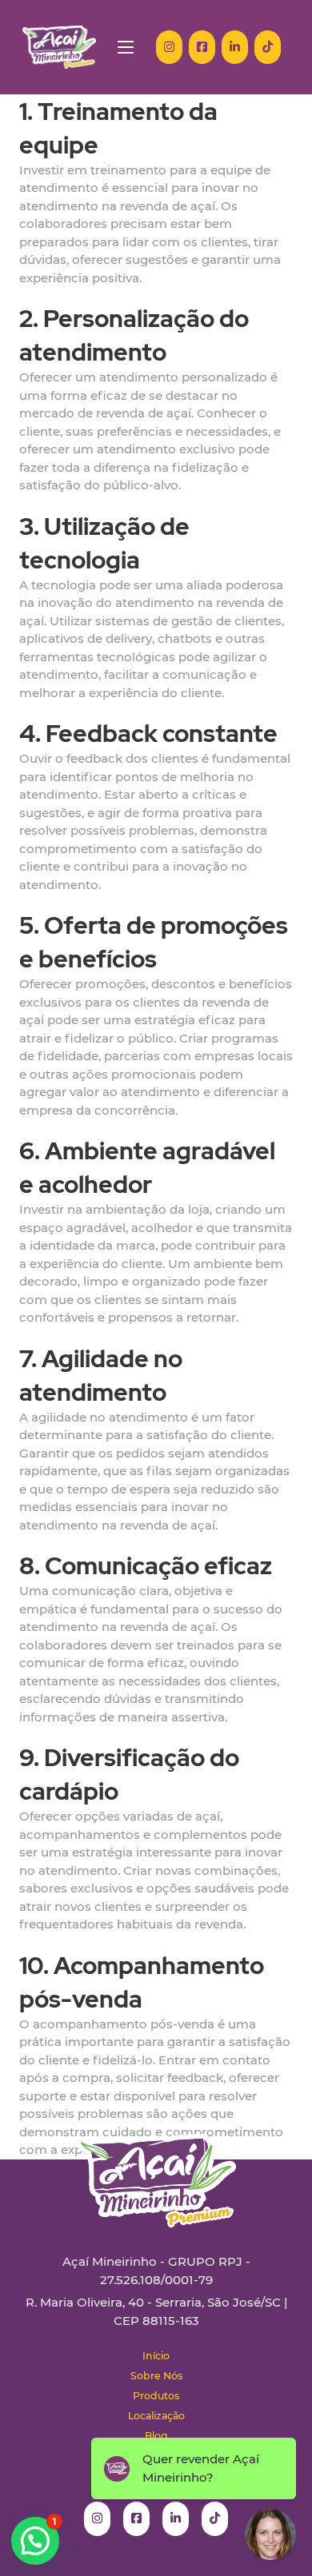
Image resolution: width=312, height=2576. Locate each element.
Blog (156, 2436)
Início (156, 2356)
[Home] (59, 47)
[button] (35, 2541)
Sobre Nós (156, 2376)
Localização (156, 2416)
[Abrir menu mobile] (126, 47)
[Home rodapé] (156, 2169)
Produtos (156, 2396)
